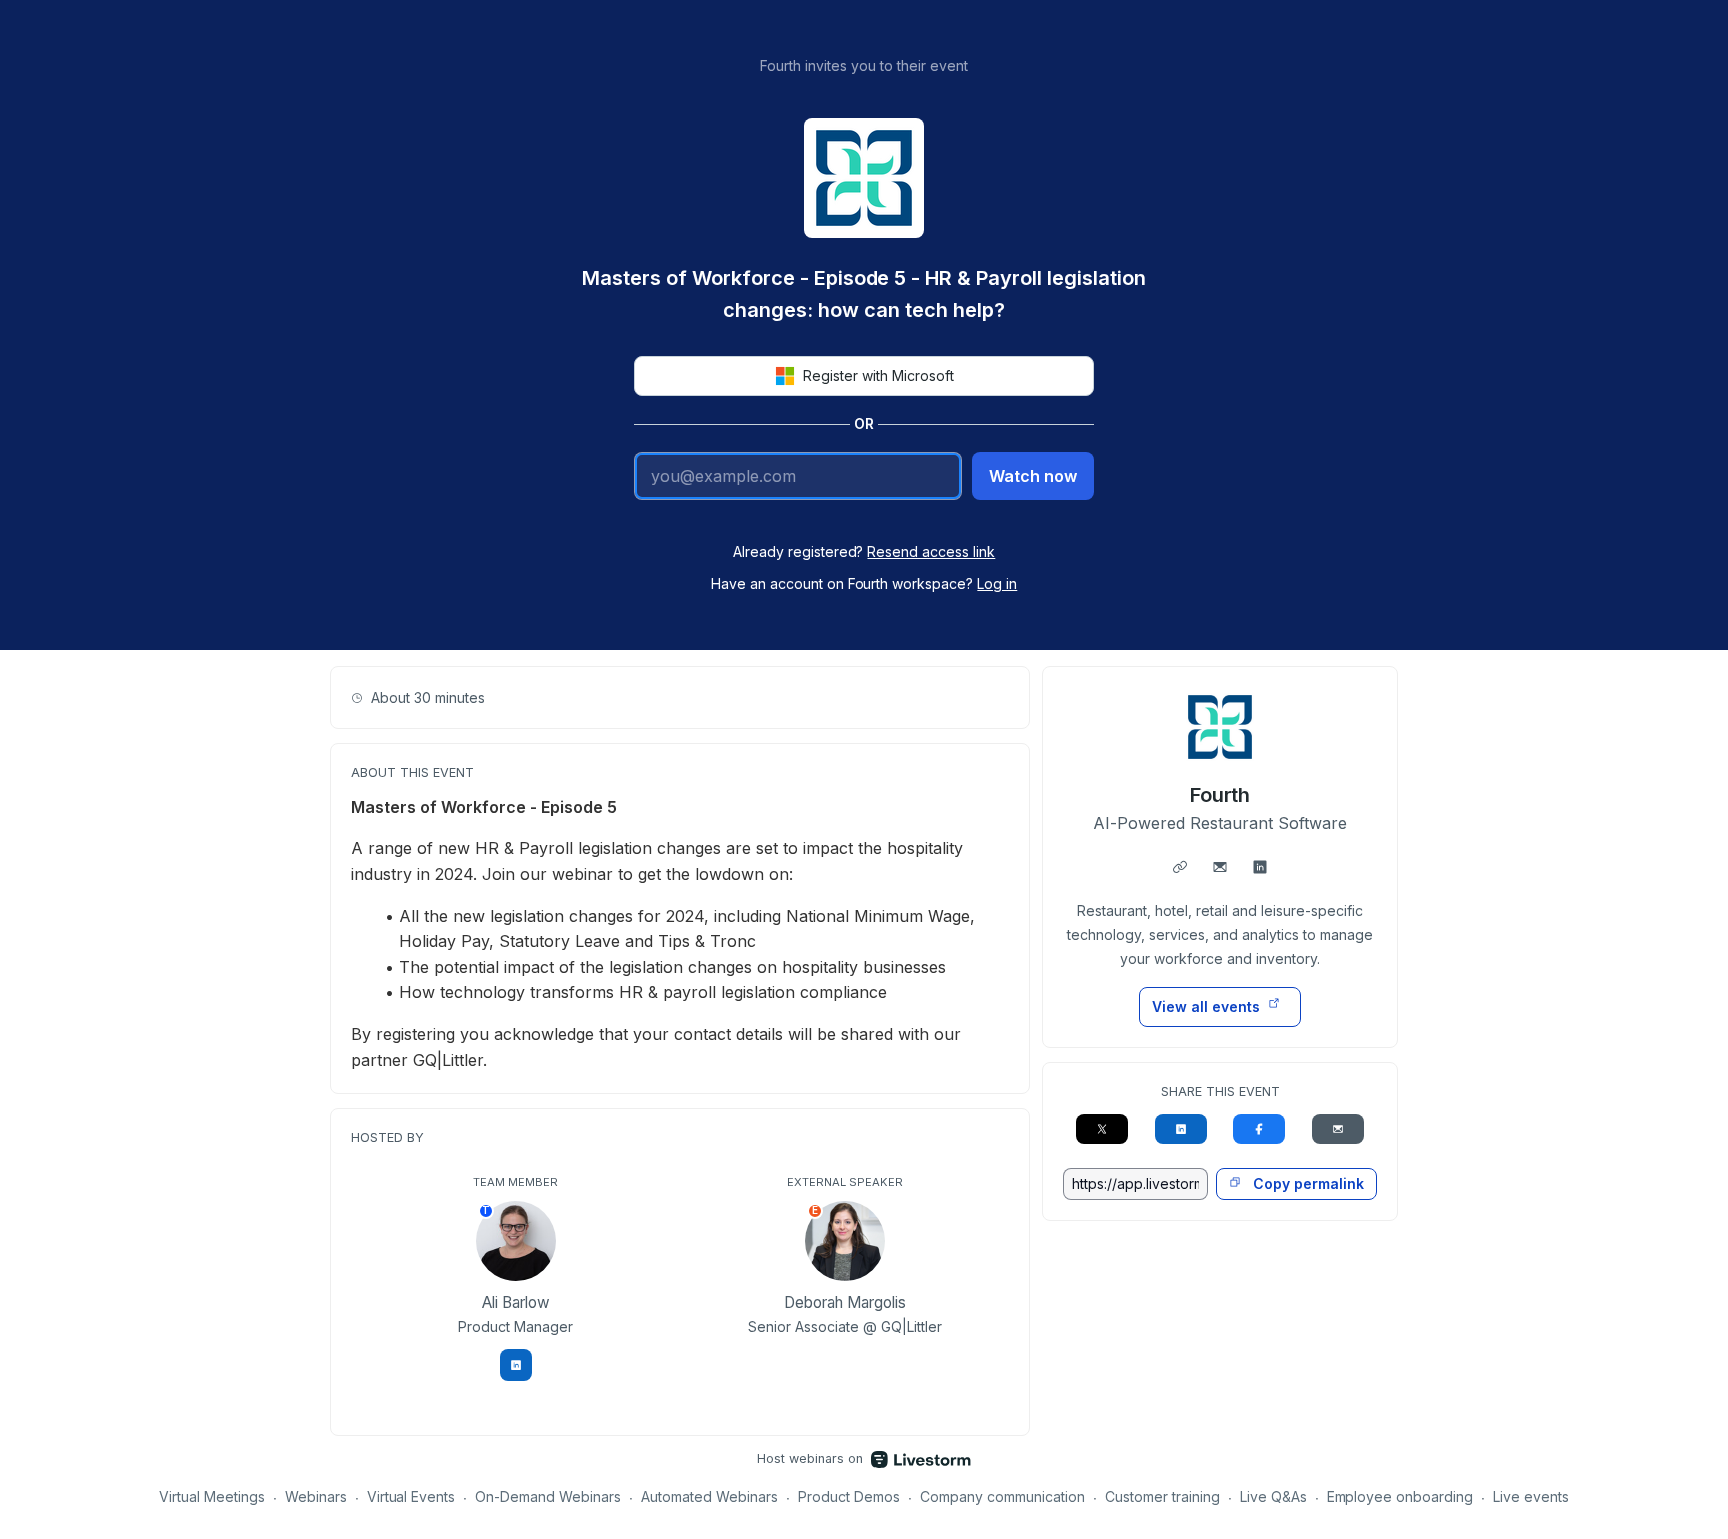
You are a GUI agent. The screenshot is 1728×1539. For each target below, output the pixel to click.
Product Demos (849, 1496)
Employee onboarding (1400, 1496)
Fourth (1220, 795)
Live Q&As (1273, 1496)
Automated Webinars (709, 1496)
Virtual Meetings (212, 1496)
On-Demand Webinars (548, 1496)
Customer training (1162, 1496)
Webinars (316, 1496)
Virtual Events (411, 1496)
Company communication (1002, 1496)
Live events (1531, 1496)
